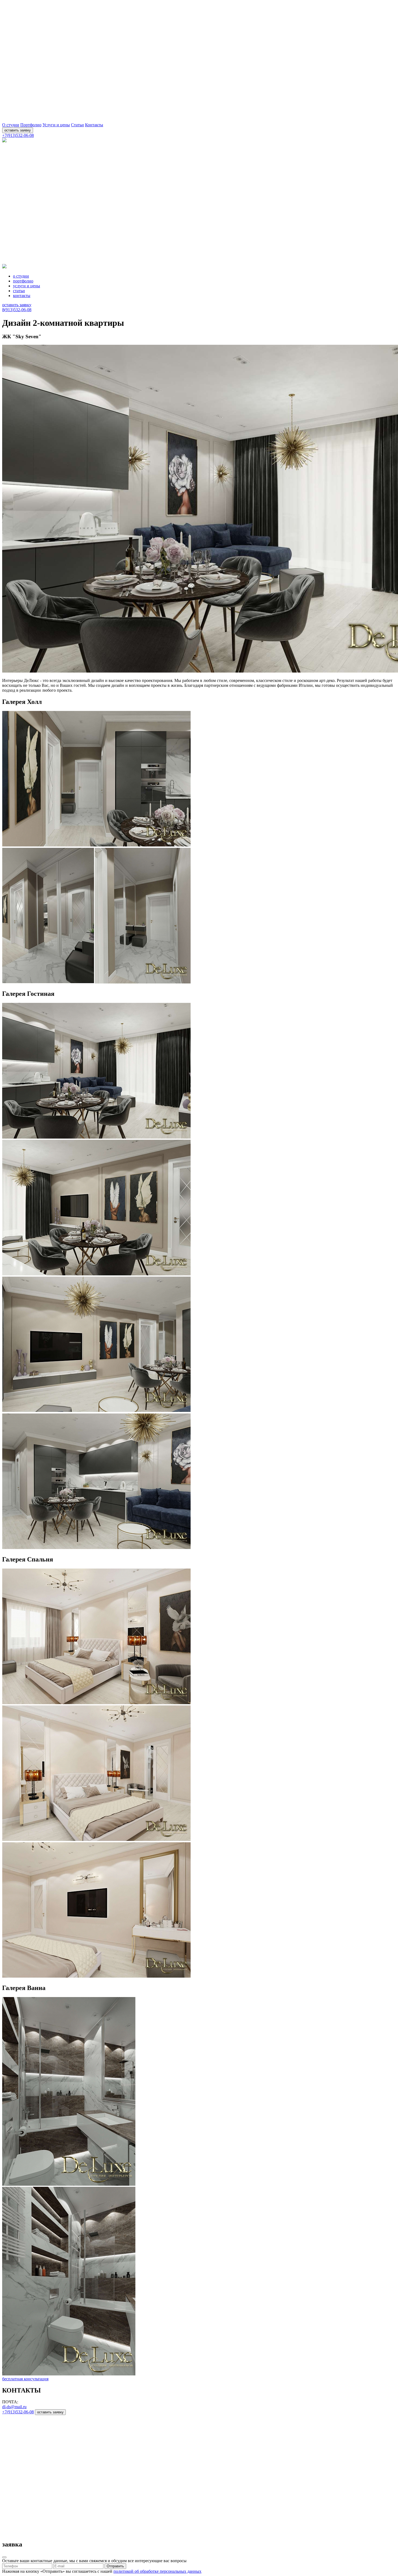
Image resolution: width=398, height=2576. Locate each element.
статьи (19, 291)
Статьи (77, 125)
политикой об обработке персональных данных (157, 2571)
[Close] (4, 2557)
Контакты (94, 125)
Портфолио (31, 125)
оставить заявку (18, 130)
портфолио (23, 281)
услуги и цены (27, 286)
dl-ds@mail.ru (14, 2407)
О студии (11, 125)
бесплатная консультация (25, 2379)
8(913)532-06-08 (17, 310)
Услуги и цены (56, 125)
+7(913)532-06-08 (18, 135)
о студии (21, 276)
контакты (22, 296)
